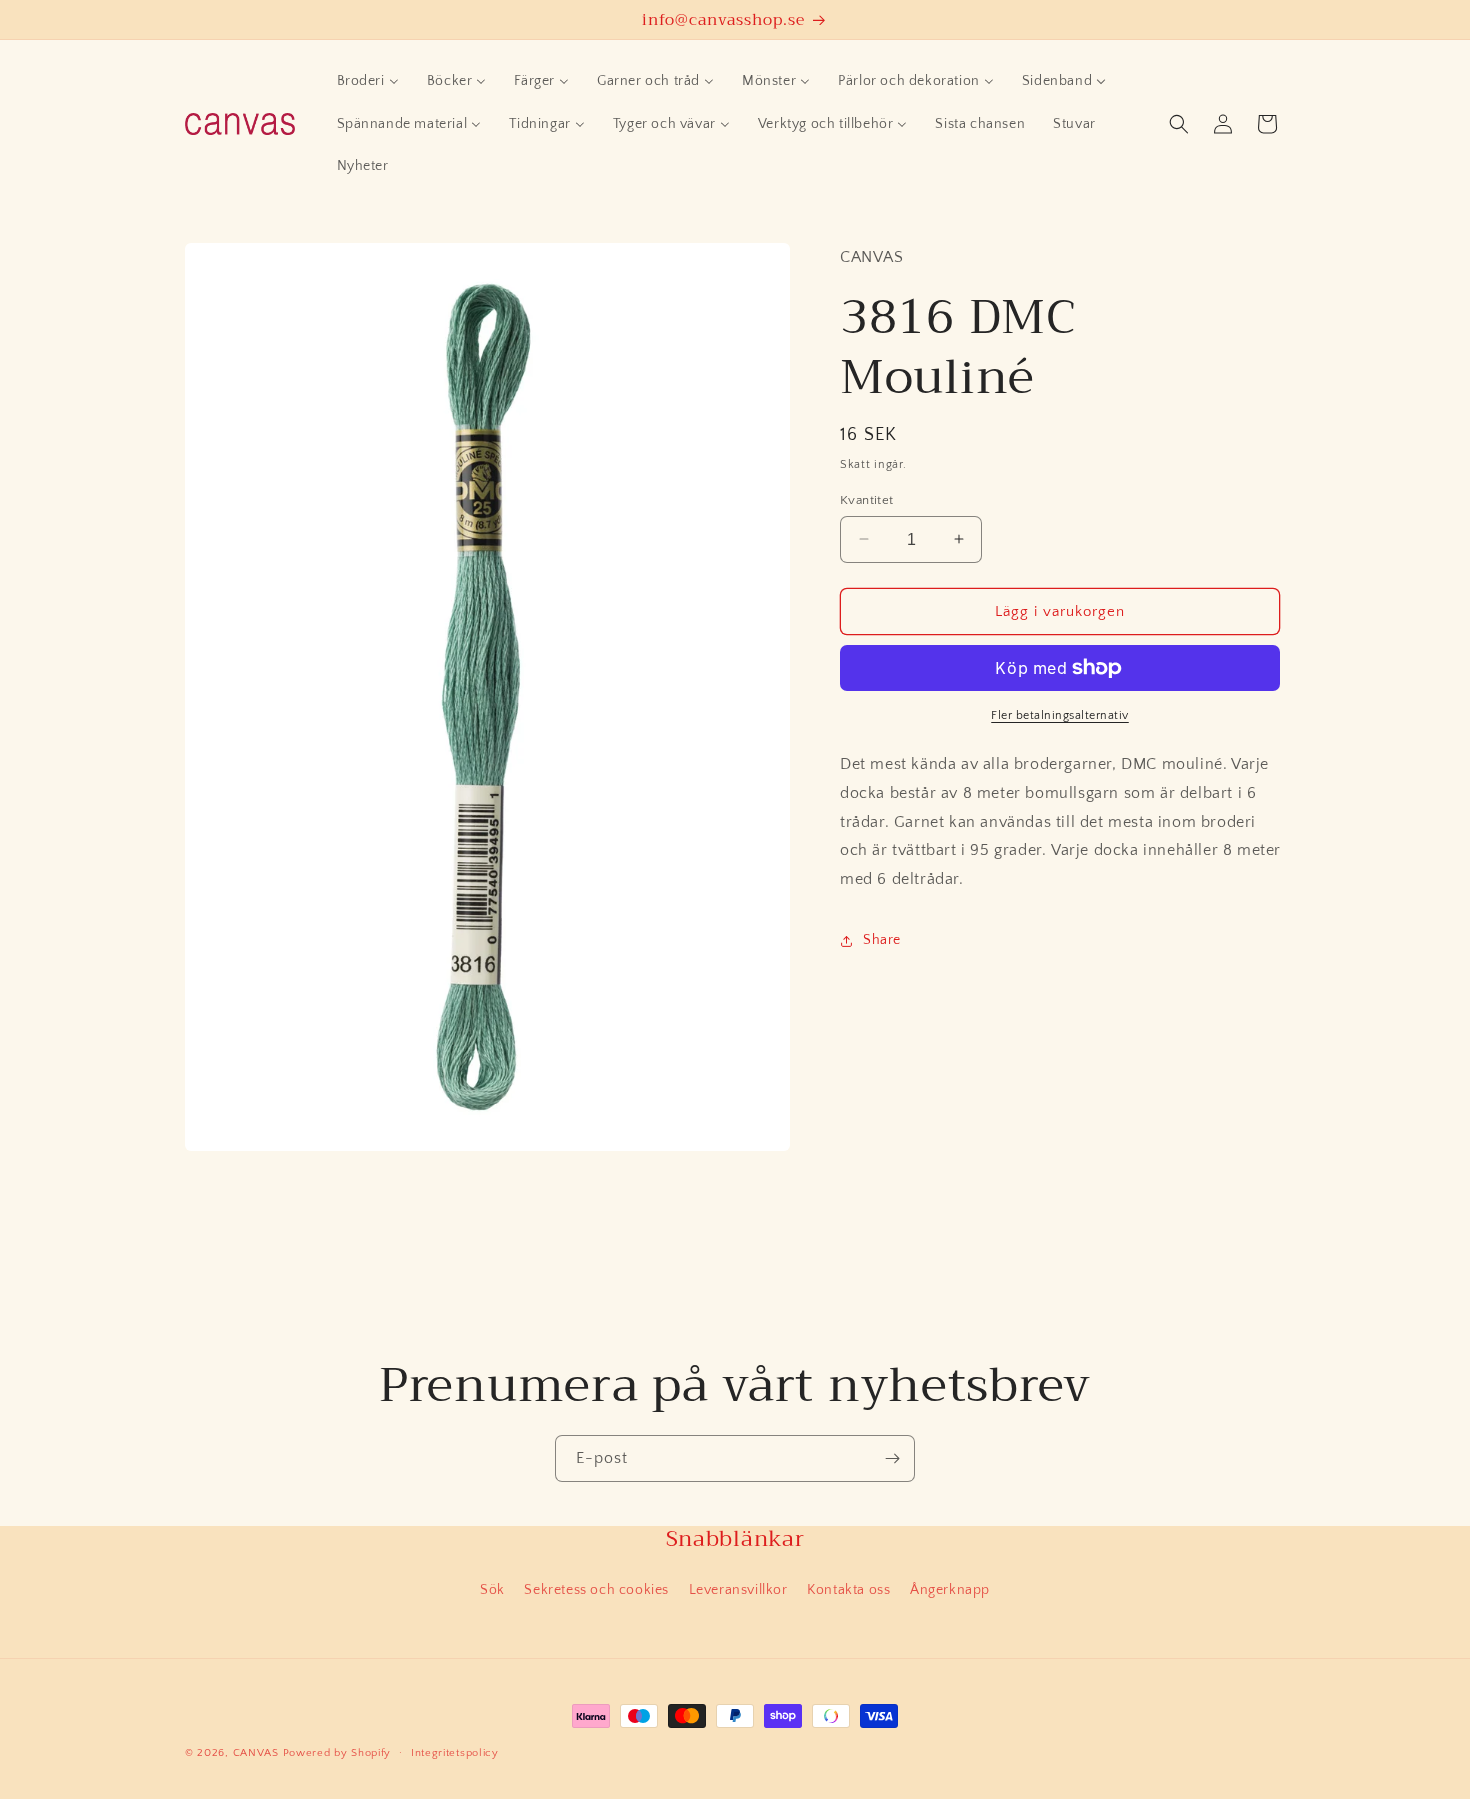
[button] (1179, 124)
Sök (492, 1590)
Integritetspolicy (455, 1753)
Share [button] (882, 940)
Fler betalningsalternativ (1060, 715)
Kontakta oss (848, 1590)
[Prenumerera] (892, 1458)
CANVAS (256, 1753)
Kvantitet (867, 499)
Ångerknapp (950, 1590)
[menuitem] (368, 81)
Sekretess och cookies (596, 1590)
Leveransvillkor (738, 1590)
